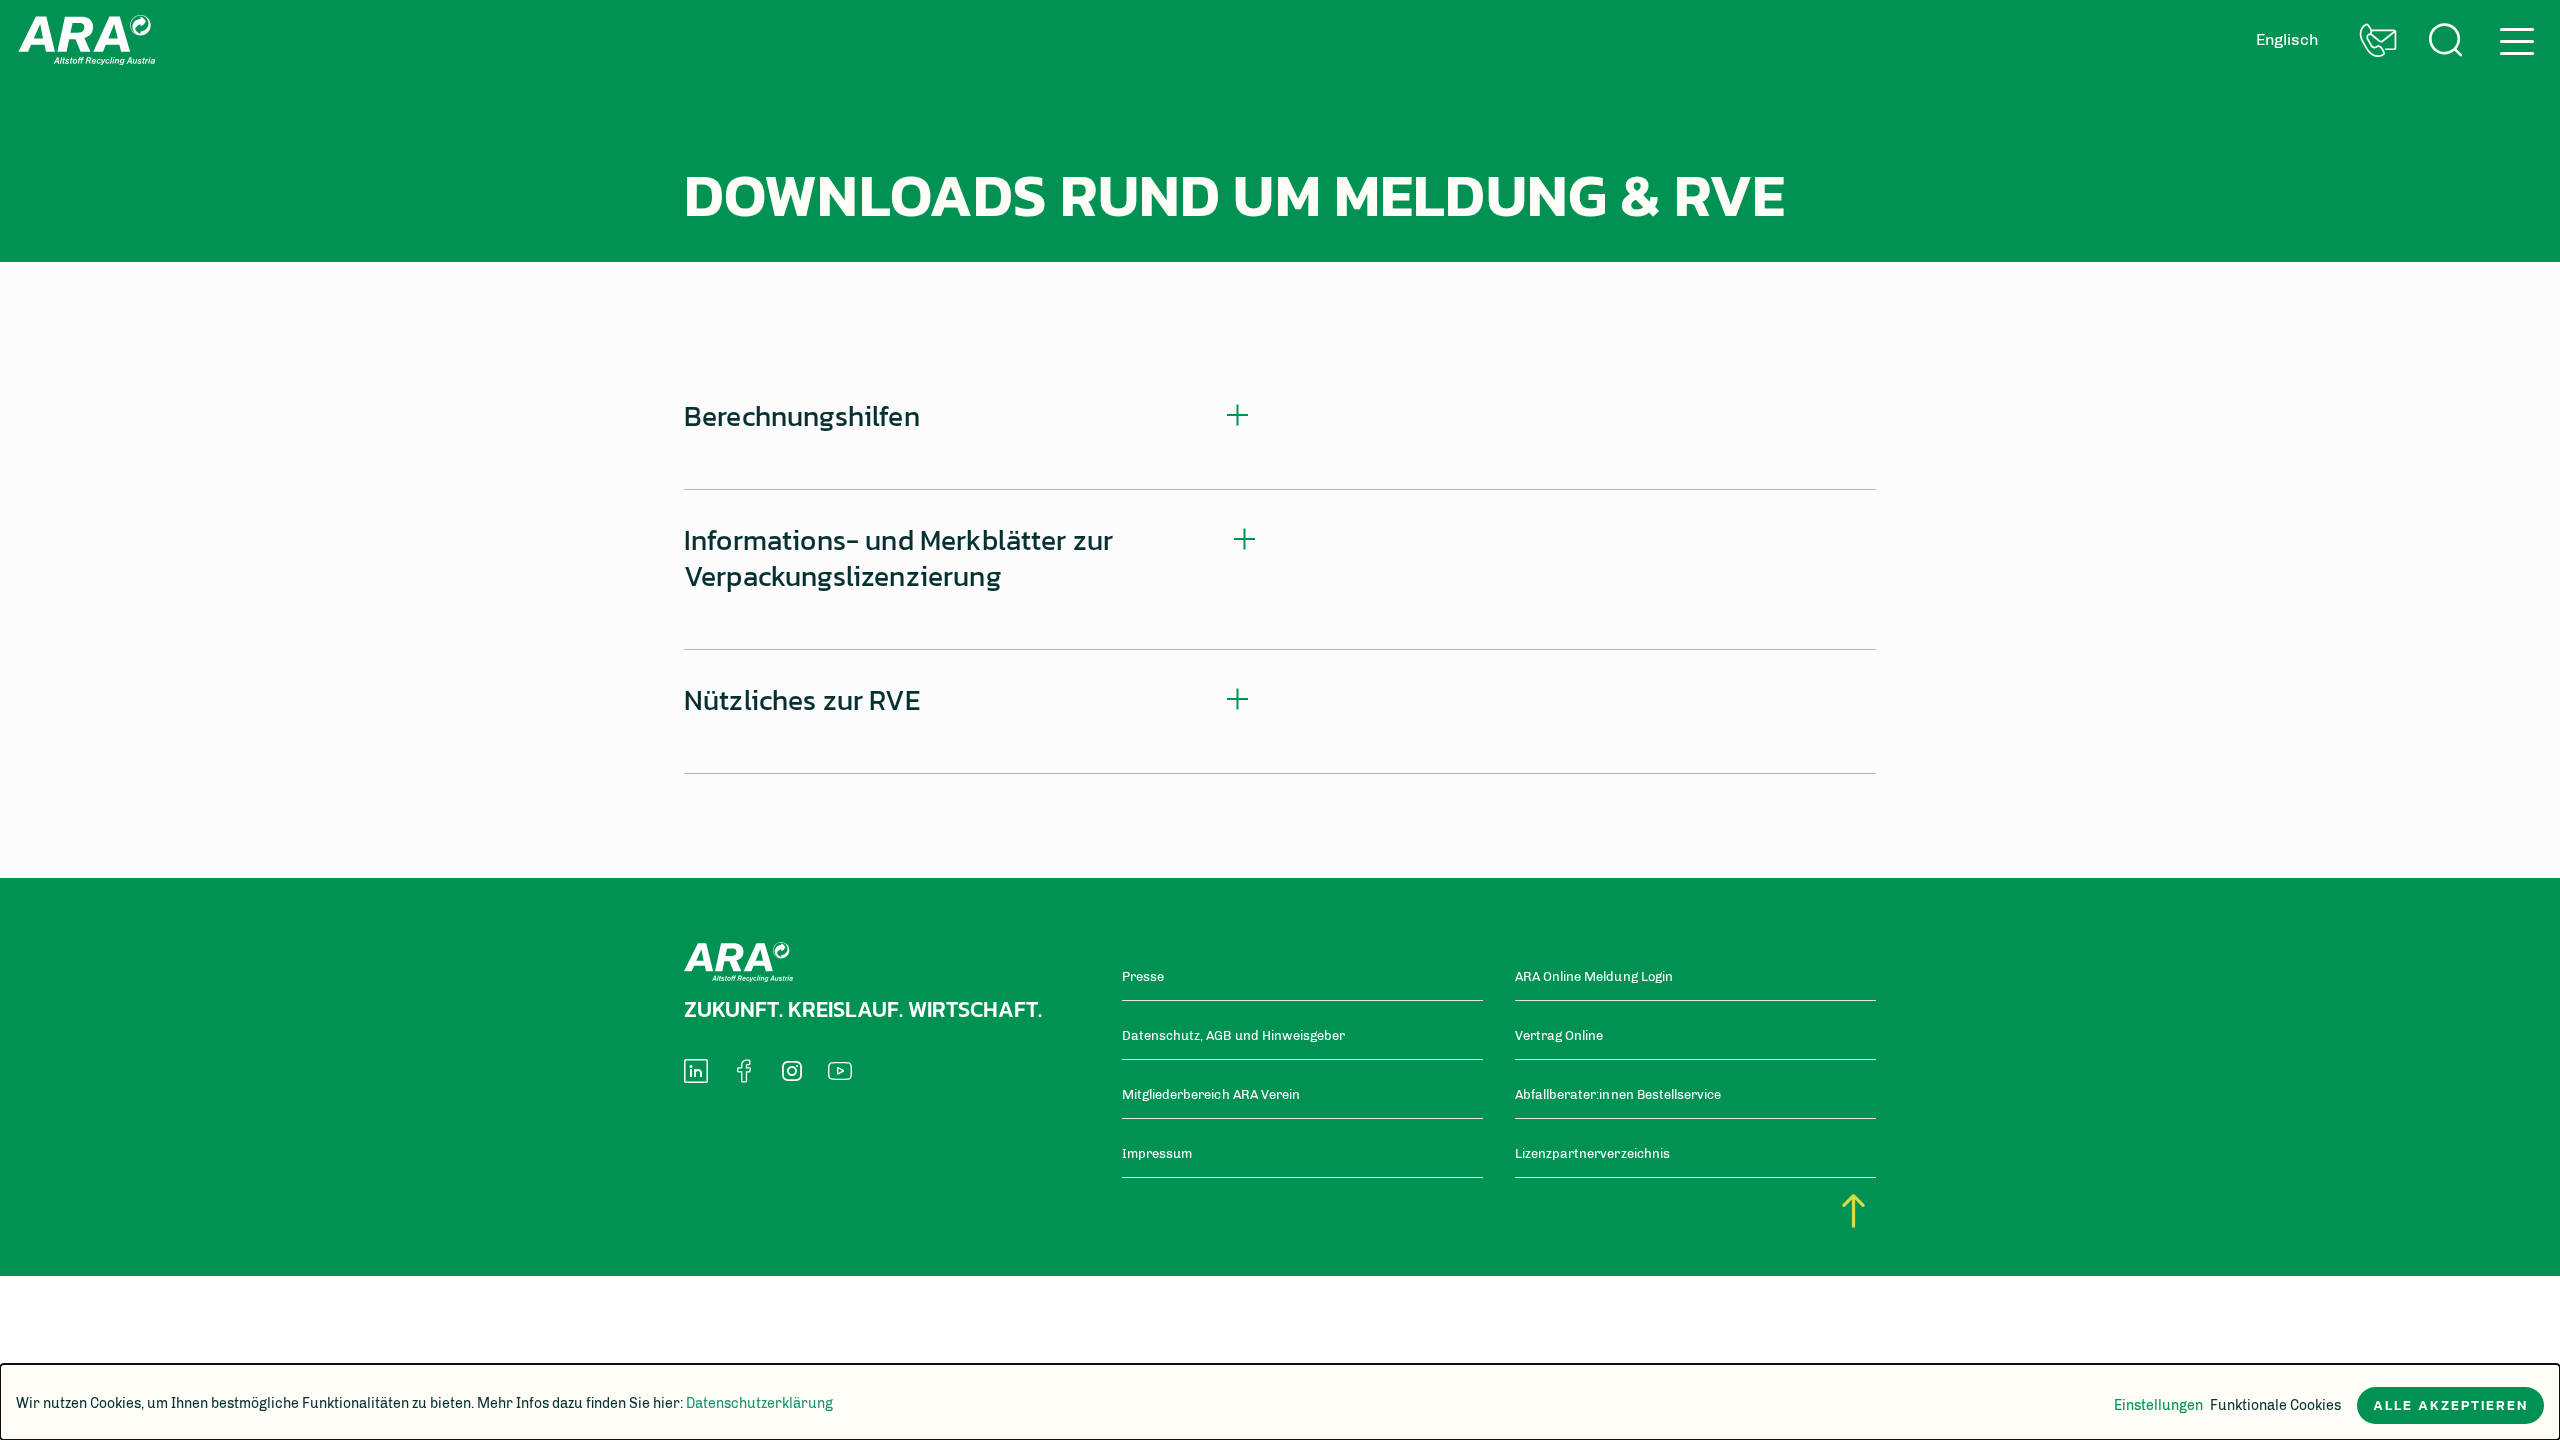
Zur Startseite (86, 40)
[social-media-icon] (696, 1071)
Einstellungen (2158, 1405)
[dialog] (1280, 1402)
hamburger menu (2511, 33)
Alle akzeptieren (2450, 1405)
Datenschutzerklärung (759, 1403)
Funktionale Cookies (2275, 1405)
